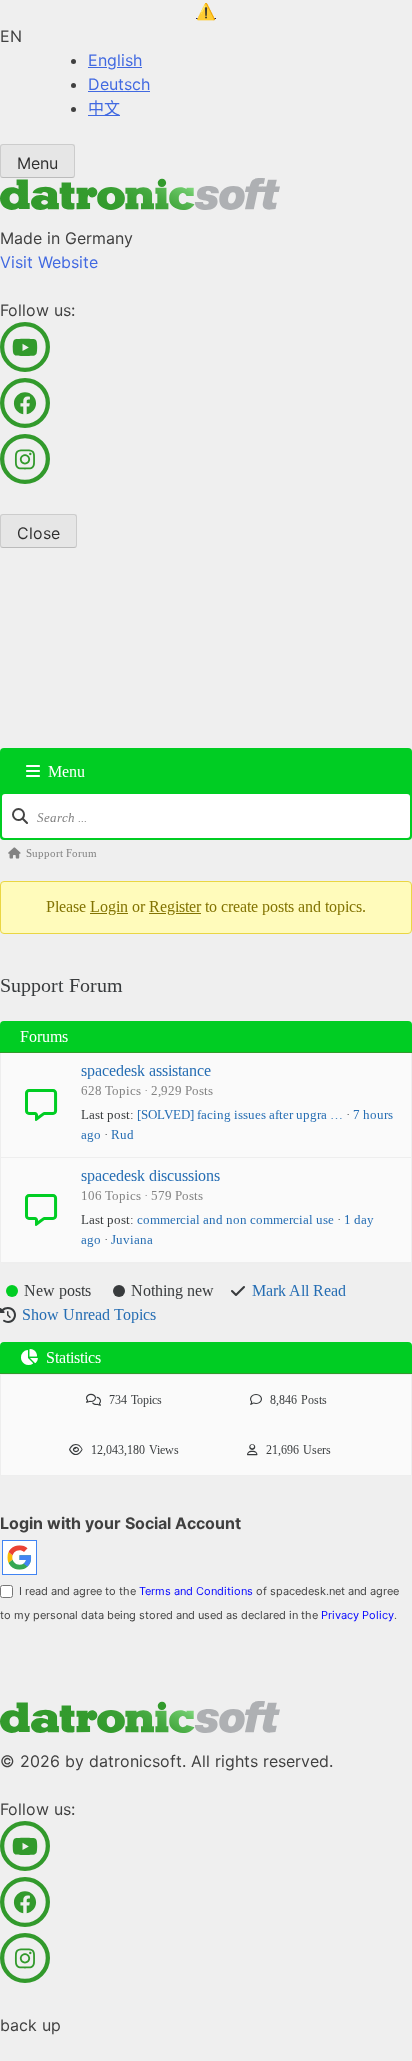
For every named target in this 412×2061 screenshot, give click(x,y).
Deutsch (119, 84)
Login (109, 906)
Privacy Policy (357, 1615)
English (115, 60)
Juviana (132, 1239)
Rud (122, 1134)
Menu (37, 163)
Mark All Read (299, 1290)
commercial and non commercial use (235, 1219)
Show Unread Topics (89, 1314)
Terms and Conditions (196, 1591)
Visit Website (49, 262)
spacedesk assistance (146, 1070)
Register (175, 906)
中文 (104, 108)
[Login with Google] (19, 1557)
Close (38, 533)
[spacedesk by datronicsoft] (206, 12)
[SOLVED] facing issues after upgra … (240, 1114)
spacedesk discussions (150, 1175)
